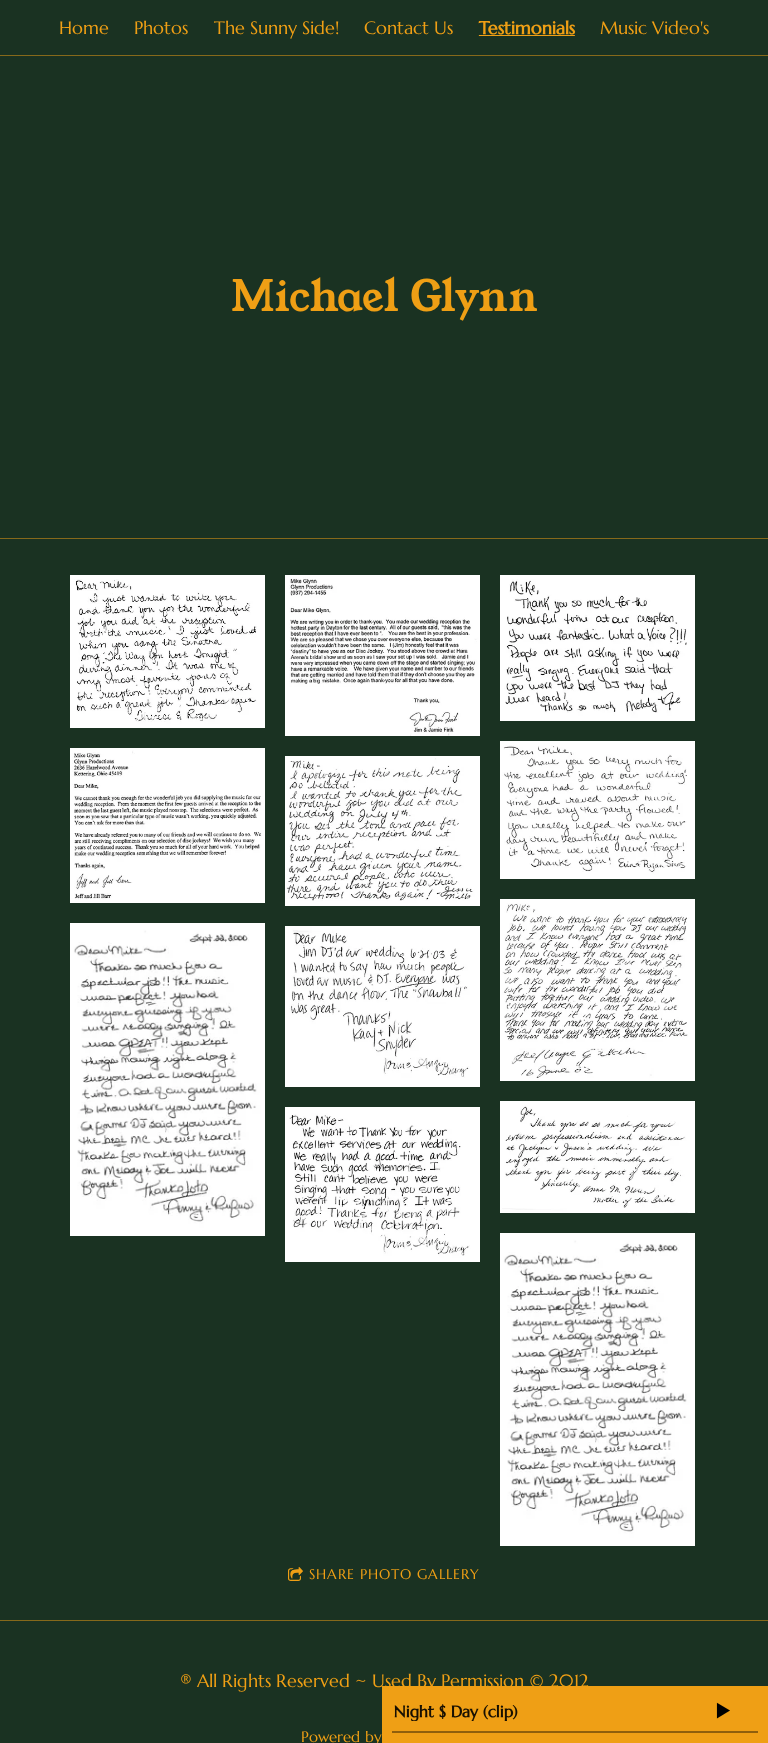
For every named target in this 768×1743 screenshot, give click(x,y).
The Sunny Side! (276, 27)
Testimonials (527, 27)
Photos (161, 27)
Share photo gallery (394, 1574)
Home (84, 27)
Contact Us (408, 27)
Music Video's (654, 27)
